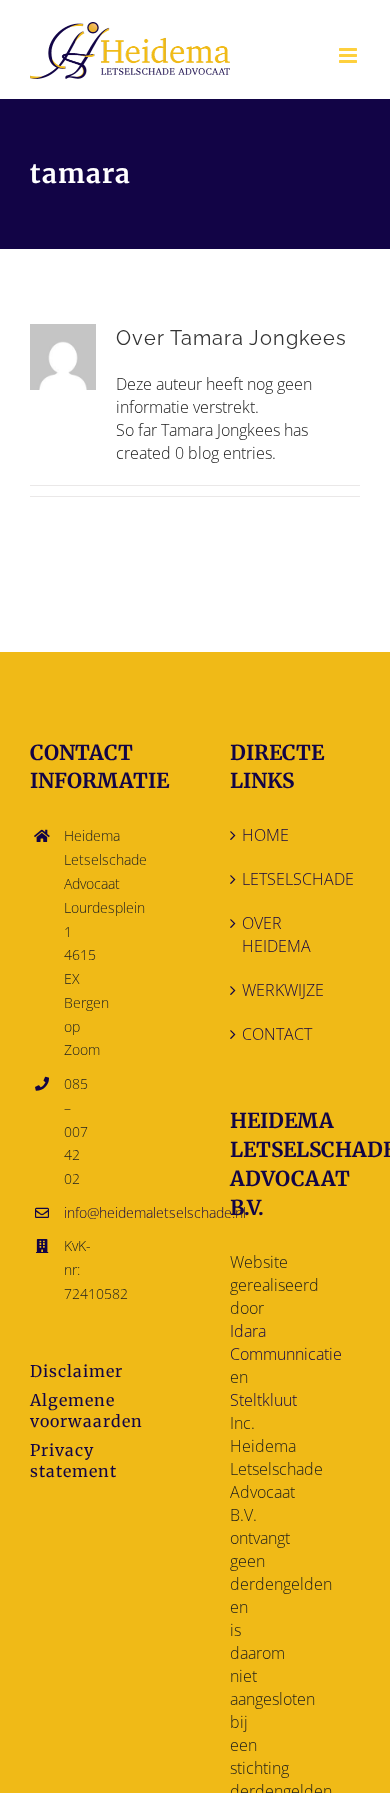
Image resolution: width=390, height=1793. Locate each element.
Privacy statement (73, 1460)
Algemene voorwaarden (86, 1410)
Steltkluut (263, 1400)
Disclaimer (76, 1371)
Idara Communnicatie (286, 1342)
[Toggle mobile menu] (349, 55)
